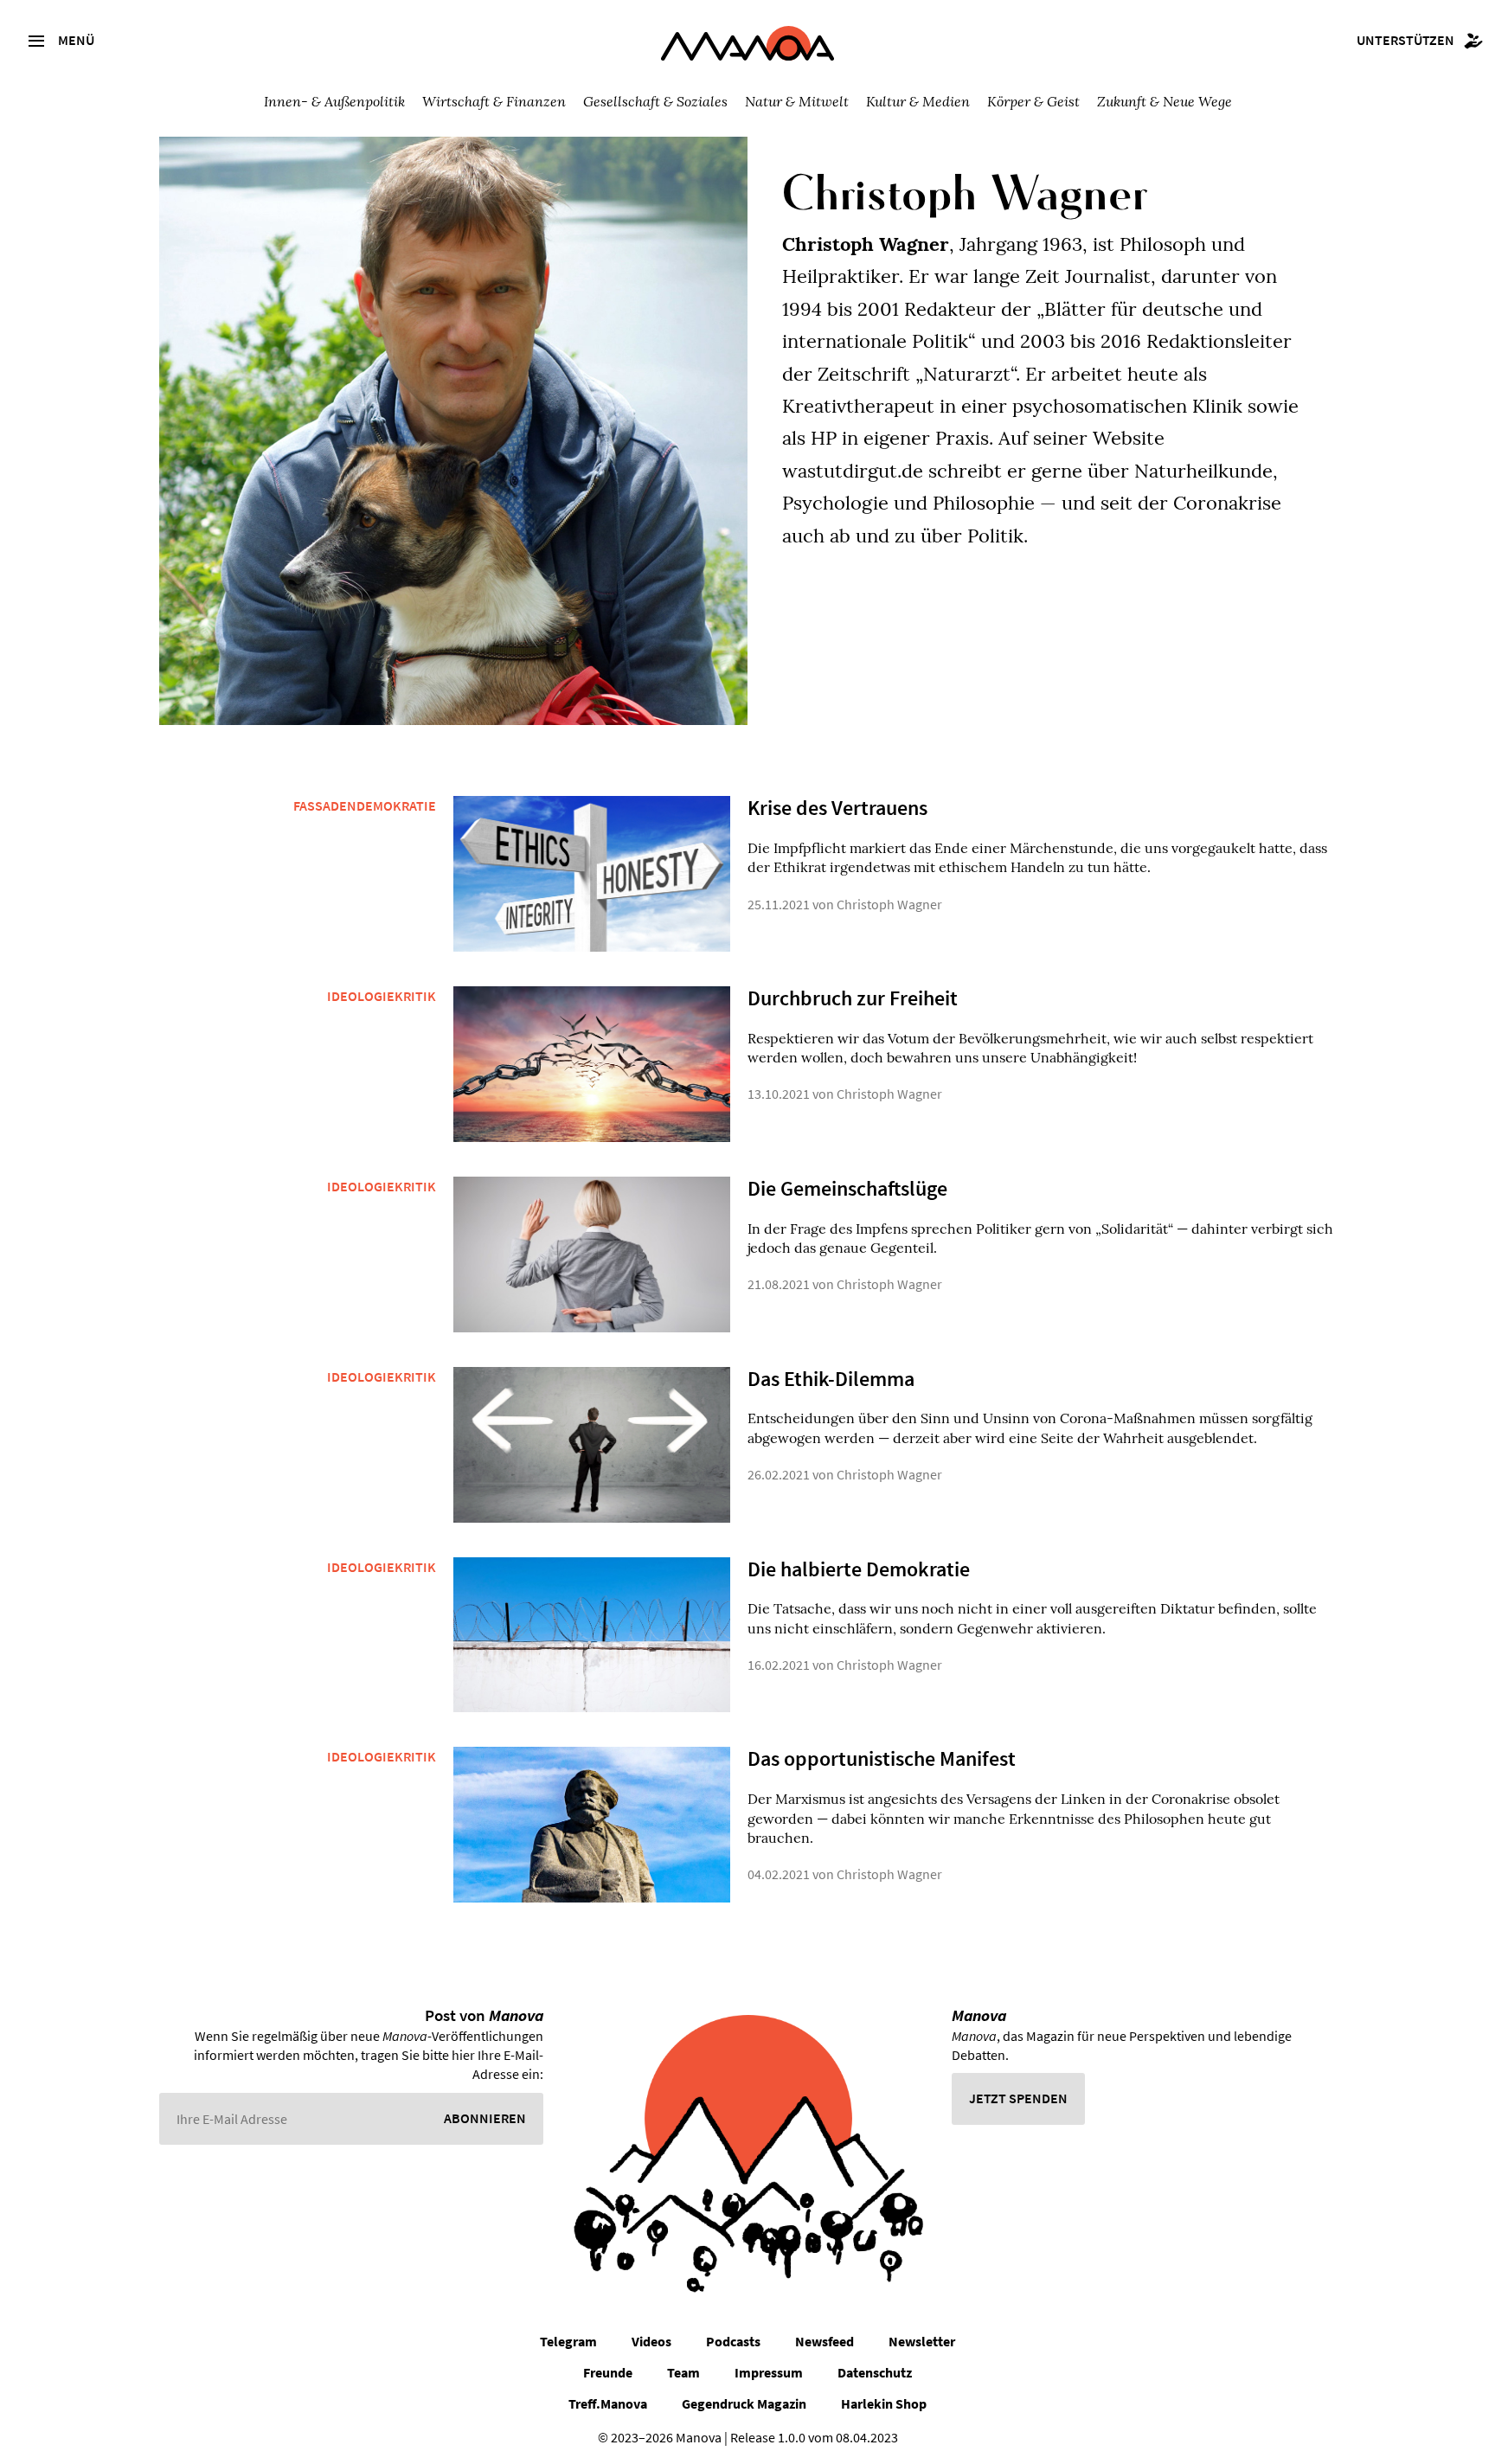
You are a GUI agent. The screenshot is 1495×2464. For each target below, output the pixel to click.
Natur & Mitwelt (797, 101)
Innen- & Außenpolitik (334, 101)
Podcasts (733, 2341)
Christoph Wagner (889, 904)
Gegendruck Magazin (744, 2403)
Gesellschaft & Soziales (655, 101)
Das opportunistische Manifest (882, 1758)
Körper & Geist (1033, 101)
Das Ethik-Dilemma (831, 1379)
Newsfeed (824, 2341)
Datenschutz (875, 2372)
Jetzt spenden (1018, 2098)
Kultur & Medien (918, 101)
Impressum (769, 2372)
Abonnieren (485, 2118)
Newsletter (922, 2341)
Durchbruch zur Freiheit (853, 998)
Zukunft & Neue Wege (1165, 101)
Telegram (568, 2341)
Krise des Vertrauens (837, 808)
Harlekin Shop (884, 2403)
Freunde (608, 2372)
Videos (651, 2341)
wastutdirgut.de (853, 471)
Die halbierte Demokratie (859, 1569)
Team (683, 2372)
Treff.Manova (608, 2403)
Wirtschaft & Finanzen (494, 101)
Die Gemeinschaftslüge (847, 1188)
